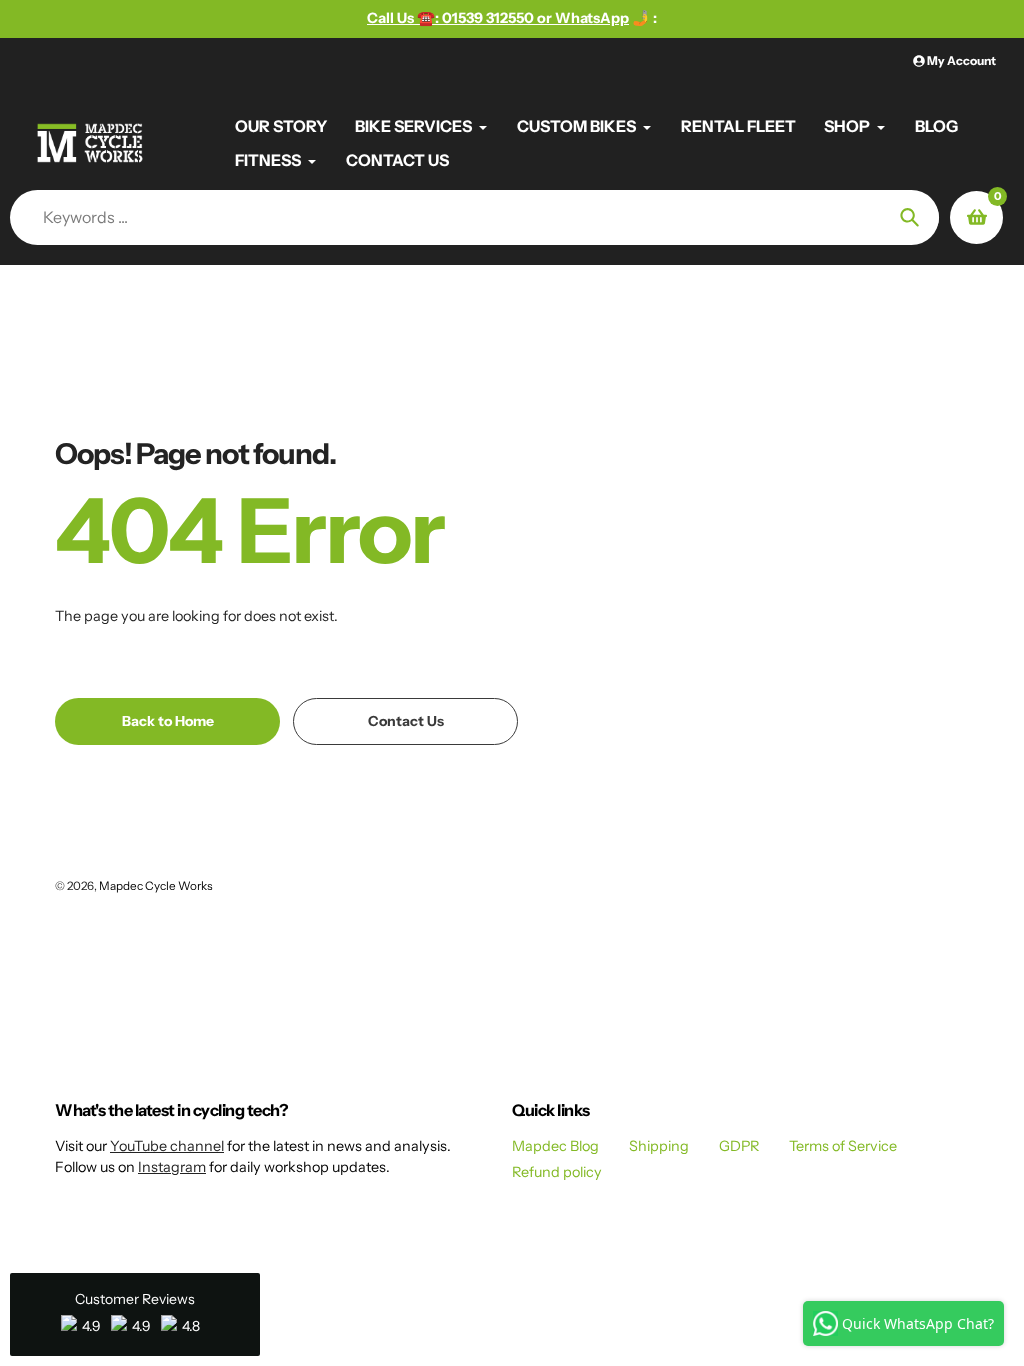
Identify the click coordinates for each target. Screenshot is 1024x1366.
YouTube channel (167, 1146)
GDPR (739, 1146)
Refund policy (557, 1172)
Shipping (659, 1146)
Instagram (172, 1167)
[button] (135, 1314)
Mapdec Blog (555, 1146)
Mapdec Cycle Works (156, 886)
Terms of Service (843, 1146)
